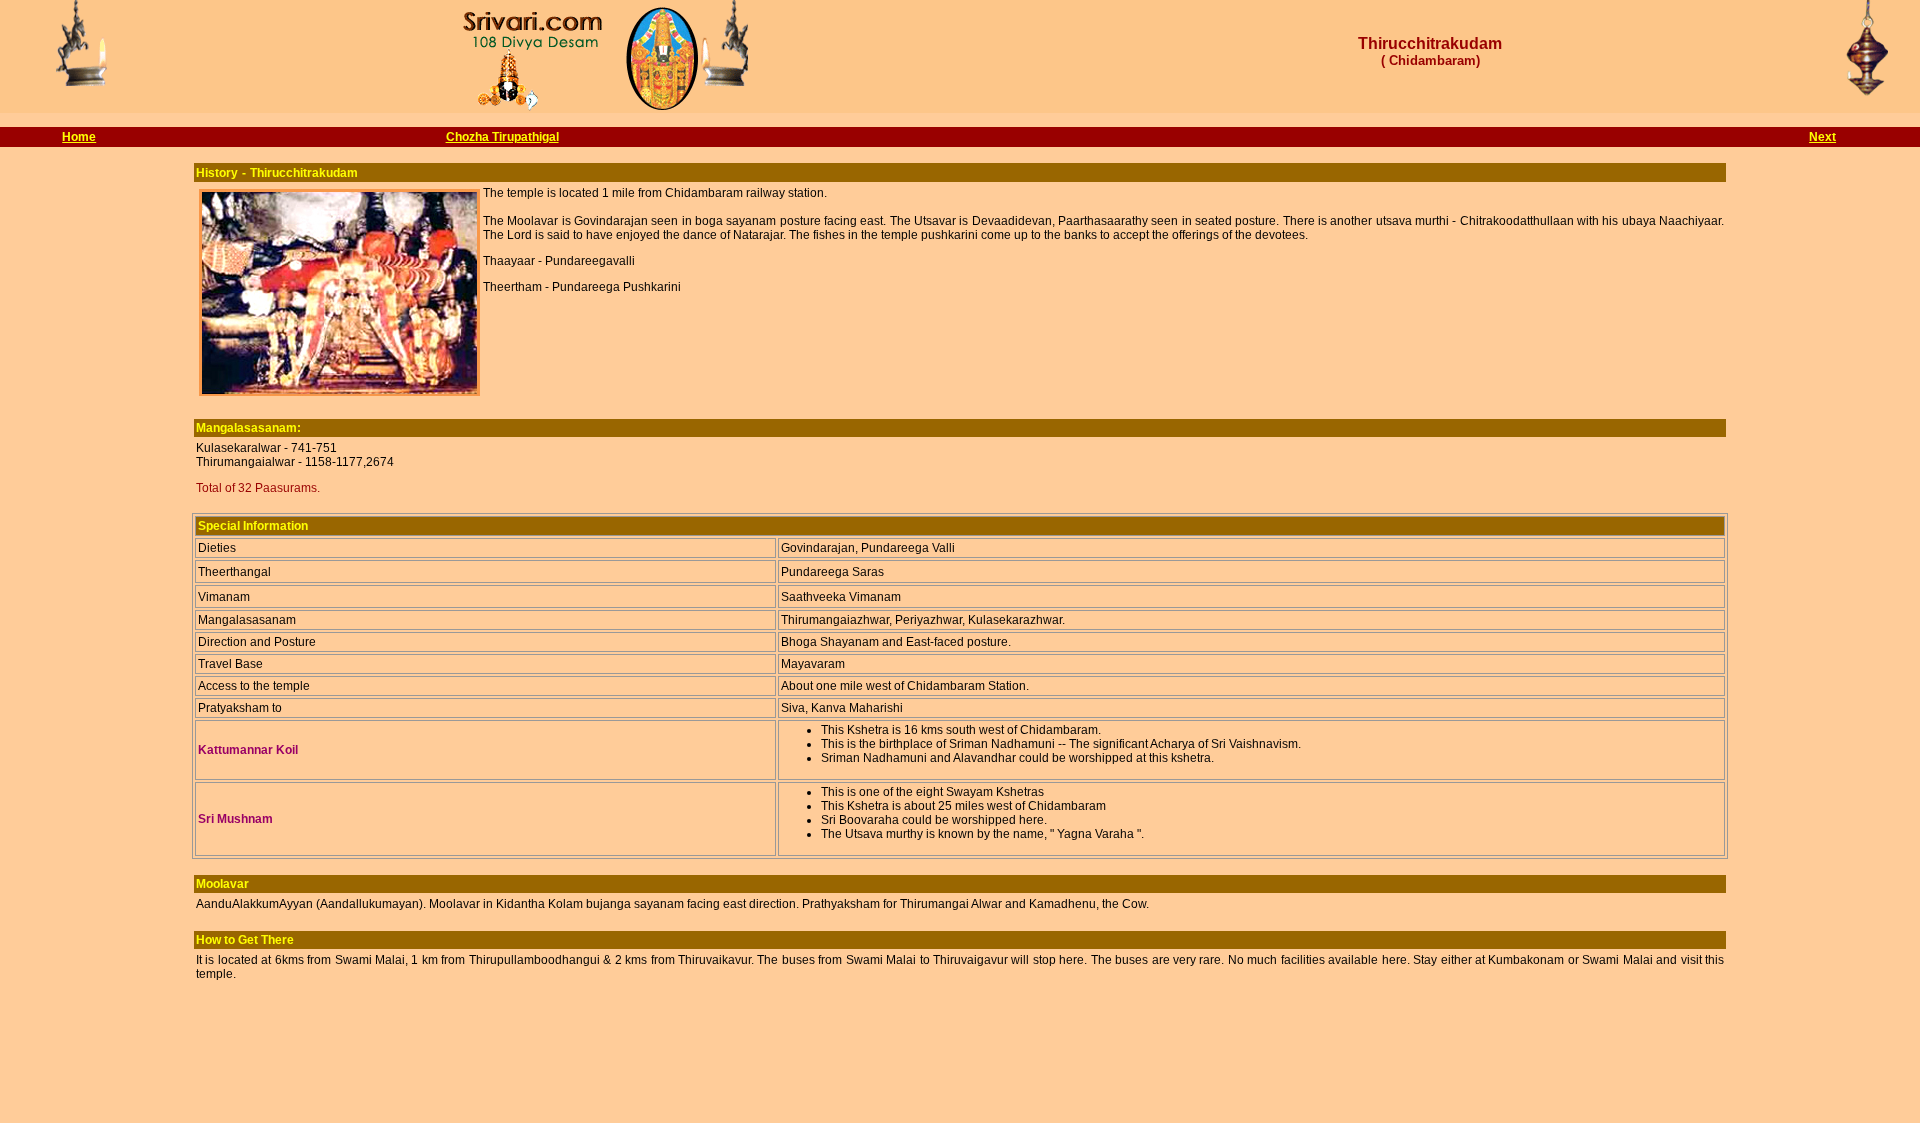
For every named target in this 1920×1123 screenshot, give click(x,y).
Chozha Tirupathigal (502, 137)
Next (1822, 137)
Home (79, 137)
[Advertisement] (960, 1074)
